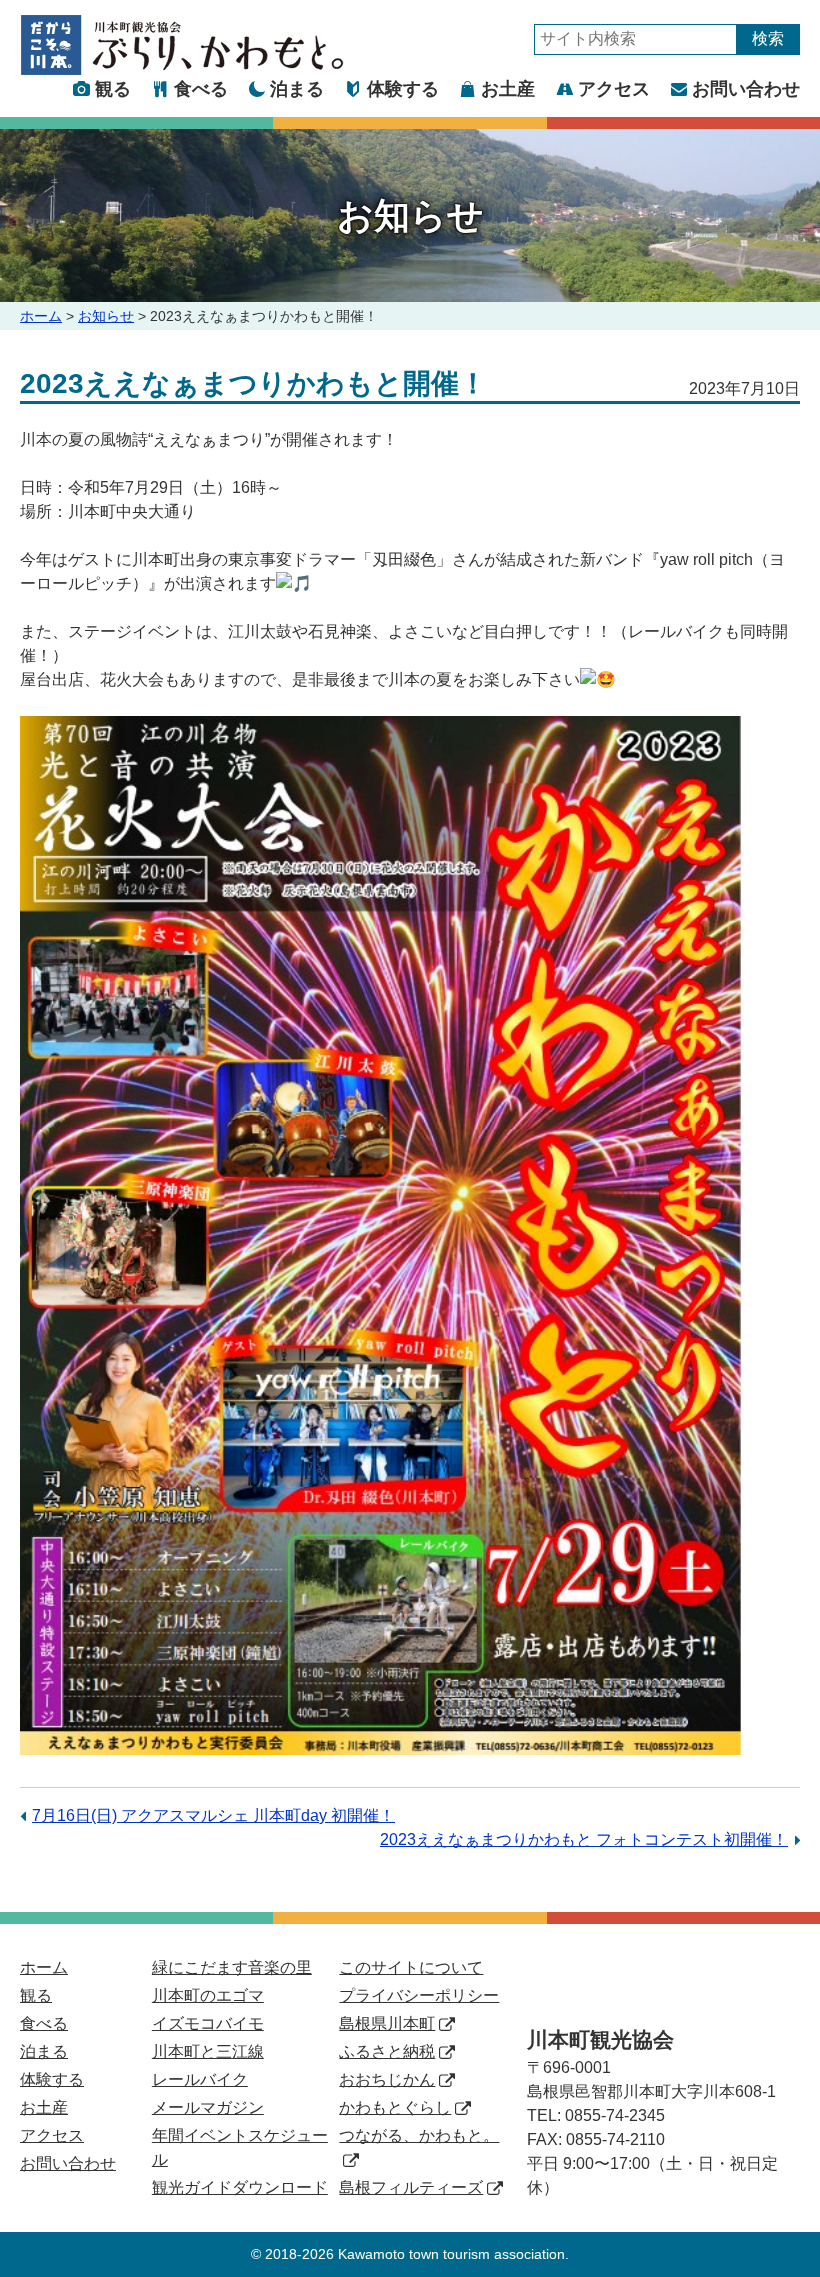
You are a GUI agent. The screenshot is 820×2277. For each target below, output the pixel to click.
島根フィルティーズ (411, 2187)
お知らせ (106, 316)
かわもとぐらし (395, 2107)
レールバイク (200, 2079)
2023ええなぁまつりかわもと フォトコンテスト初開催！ (584, 1839)
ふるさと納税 (387, 2051)
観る (113, 89)
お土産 (508, 89)
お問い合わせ (746, 89)
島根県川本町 (387, 2023)
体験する (403, 89)
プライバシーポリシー (419, 1995)
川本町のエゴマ (208, 1995)
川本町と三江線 (208, 2051)
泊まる (297, 89)
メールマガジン (208, 2107)
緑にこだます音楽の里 (232, 1967)
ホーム (41, 316)
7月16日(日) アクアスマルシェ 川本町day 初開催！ (213, 1815)
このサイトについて (411, 1967)
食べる (201, 89)
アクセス (614, 89)
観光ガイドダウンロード (240, 2187)
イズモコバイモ (208, 2023)
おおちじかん (387, 2079)
